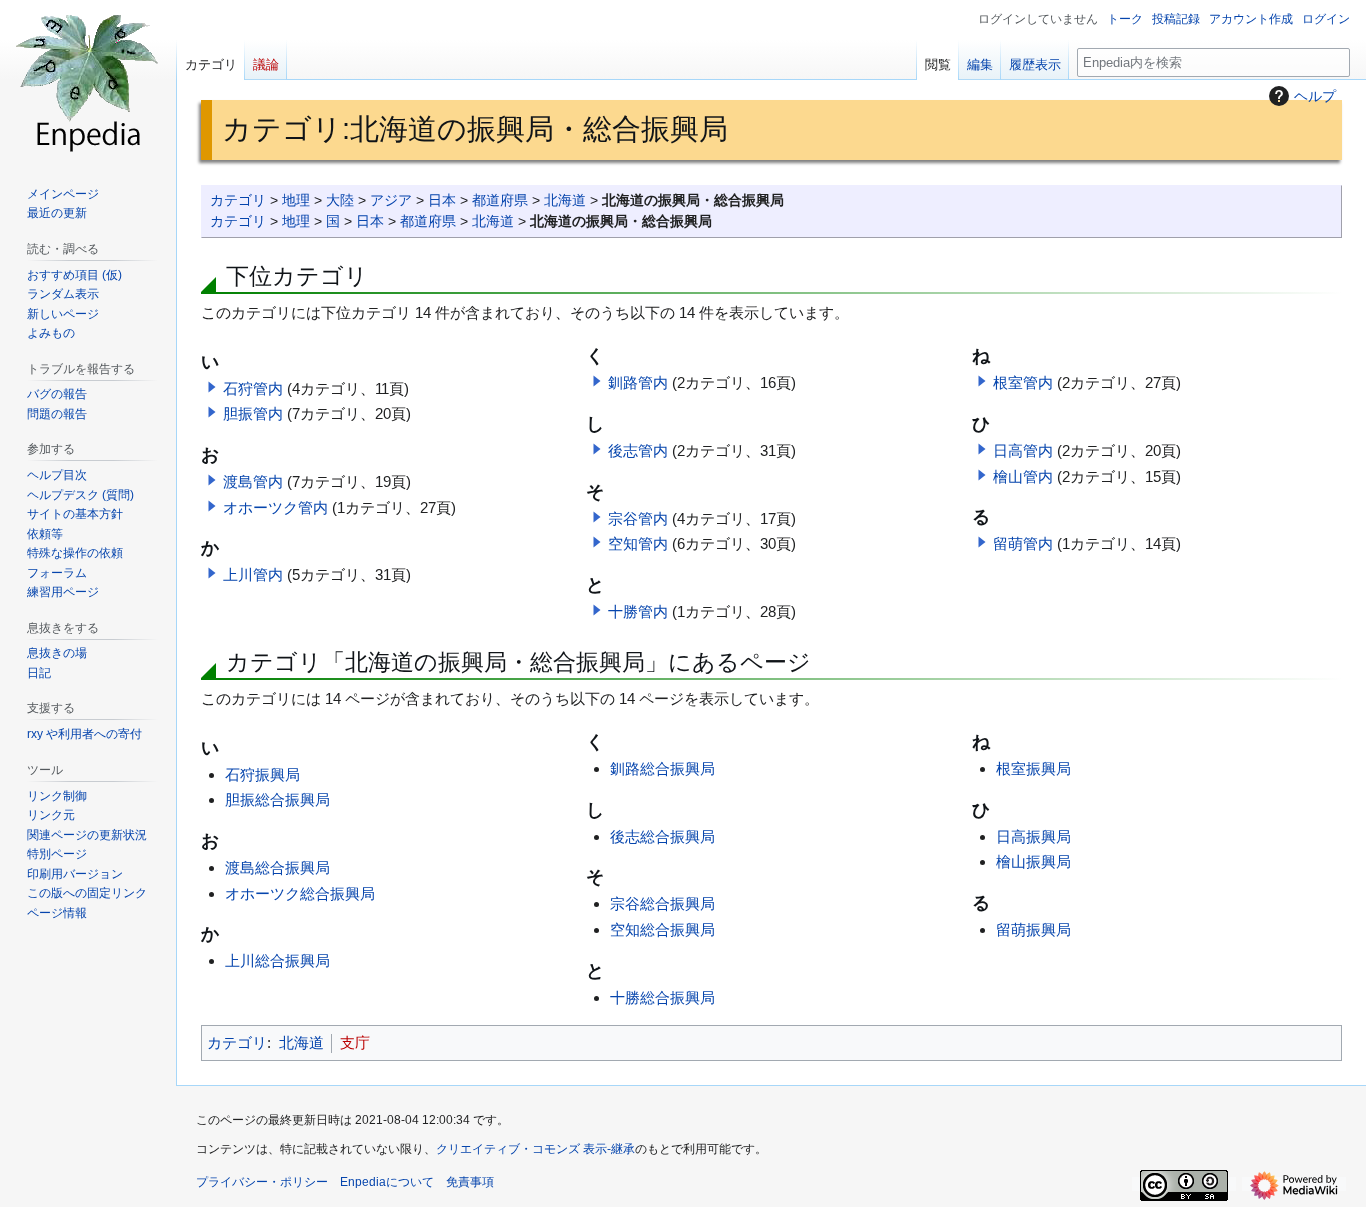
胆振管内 (253, 413)
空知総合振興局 (662, 929)
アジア (391, 200)
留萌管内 (1023, 543)
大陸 (340, 200)
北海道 (565, 200)
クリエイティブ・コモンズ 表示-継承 (535, 1149)
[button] (212, 387)
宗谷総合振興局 (662, 903)
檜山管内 (1023, 476)
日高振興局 (1033, 836)
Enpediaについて (387, 1182)
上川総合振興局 (277, 960)
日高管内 (1023, 450)
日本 (442, 200)
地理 (296, 200)
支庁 (355, 1042)
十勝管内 (638, 611)
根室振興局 (1033, 768)
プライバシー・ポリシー (262, 1182)
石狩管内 (253, 388)
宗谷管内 (638, 518)
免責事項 (470, 1182)
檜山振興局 (1033, 861)
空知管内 (638, 543)
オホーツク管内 (275, 507)
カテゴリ (238, 200)
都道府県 (500, 200)
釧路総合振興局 (662, 768)
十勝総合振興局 (662, 997)
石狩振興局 (262, 774)
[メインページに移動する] (88, 80)
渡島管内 (253, 481)
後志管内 (638, 450)
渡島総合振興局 (277, 867)
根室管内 (1023, 382)
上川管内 (253, 574)
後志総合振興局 (662, 836)
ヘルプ (1315, 96)
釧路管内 (638, 382)
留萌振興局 (1033, 929)
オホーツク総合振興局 (300, 893)
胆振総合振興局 (277, 799)
